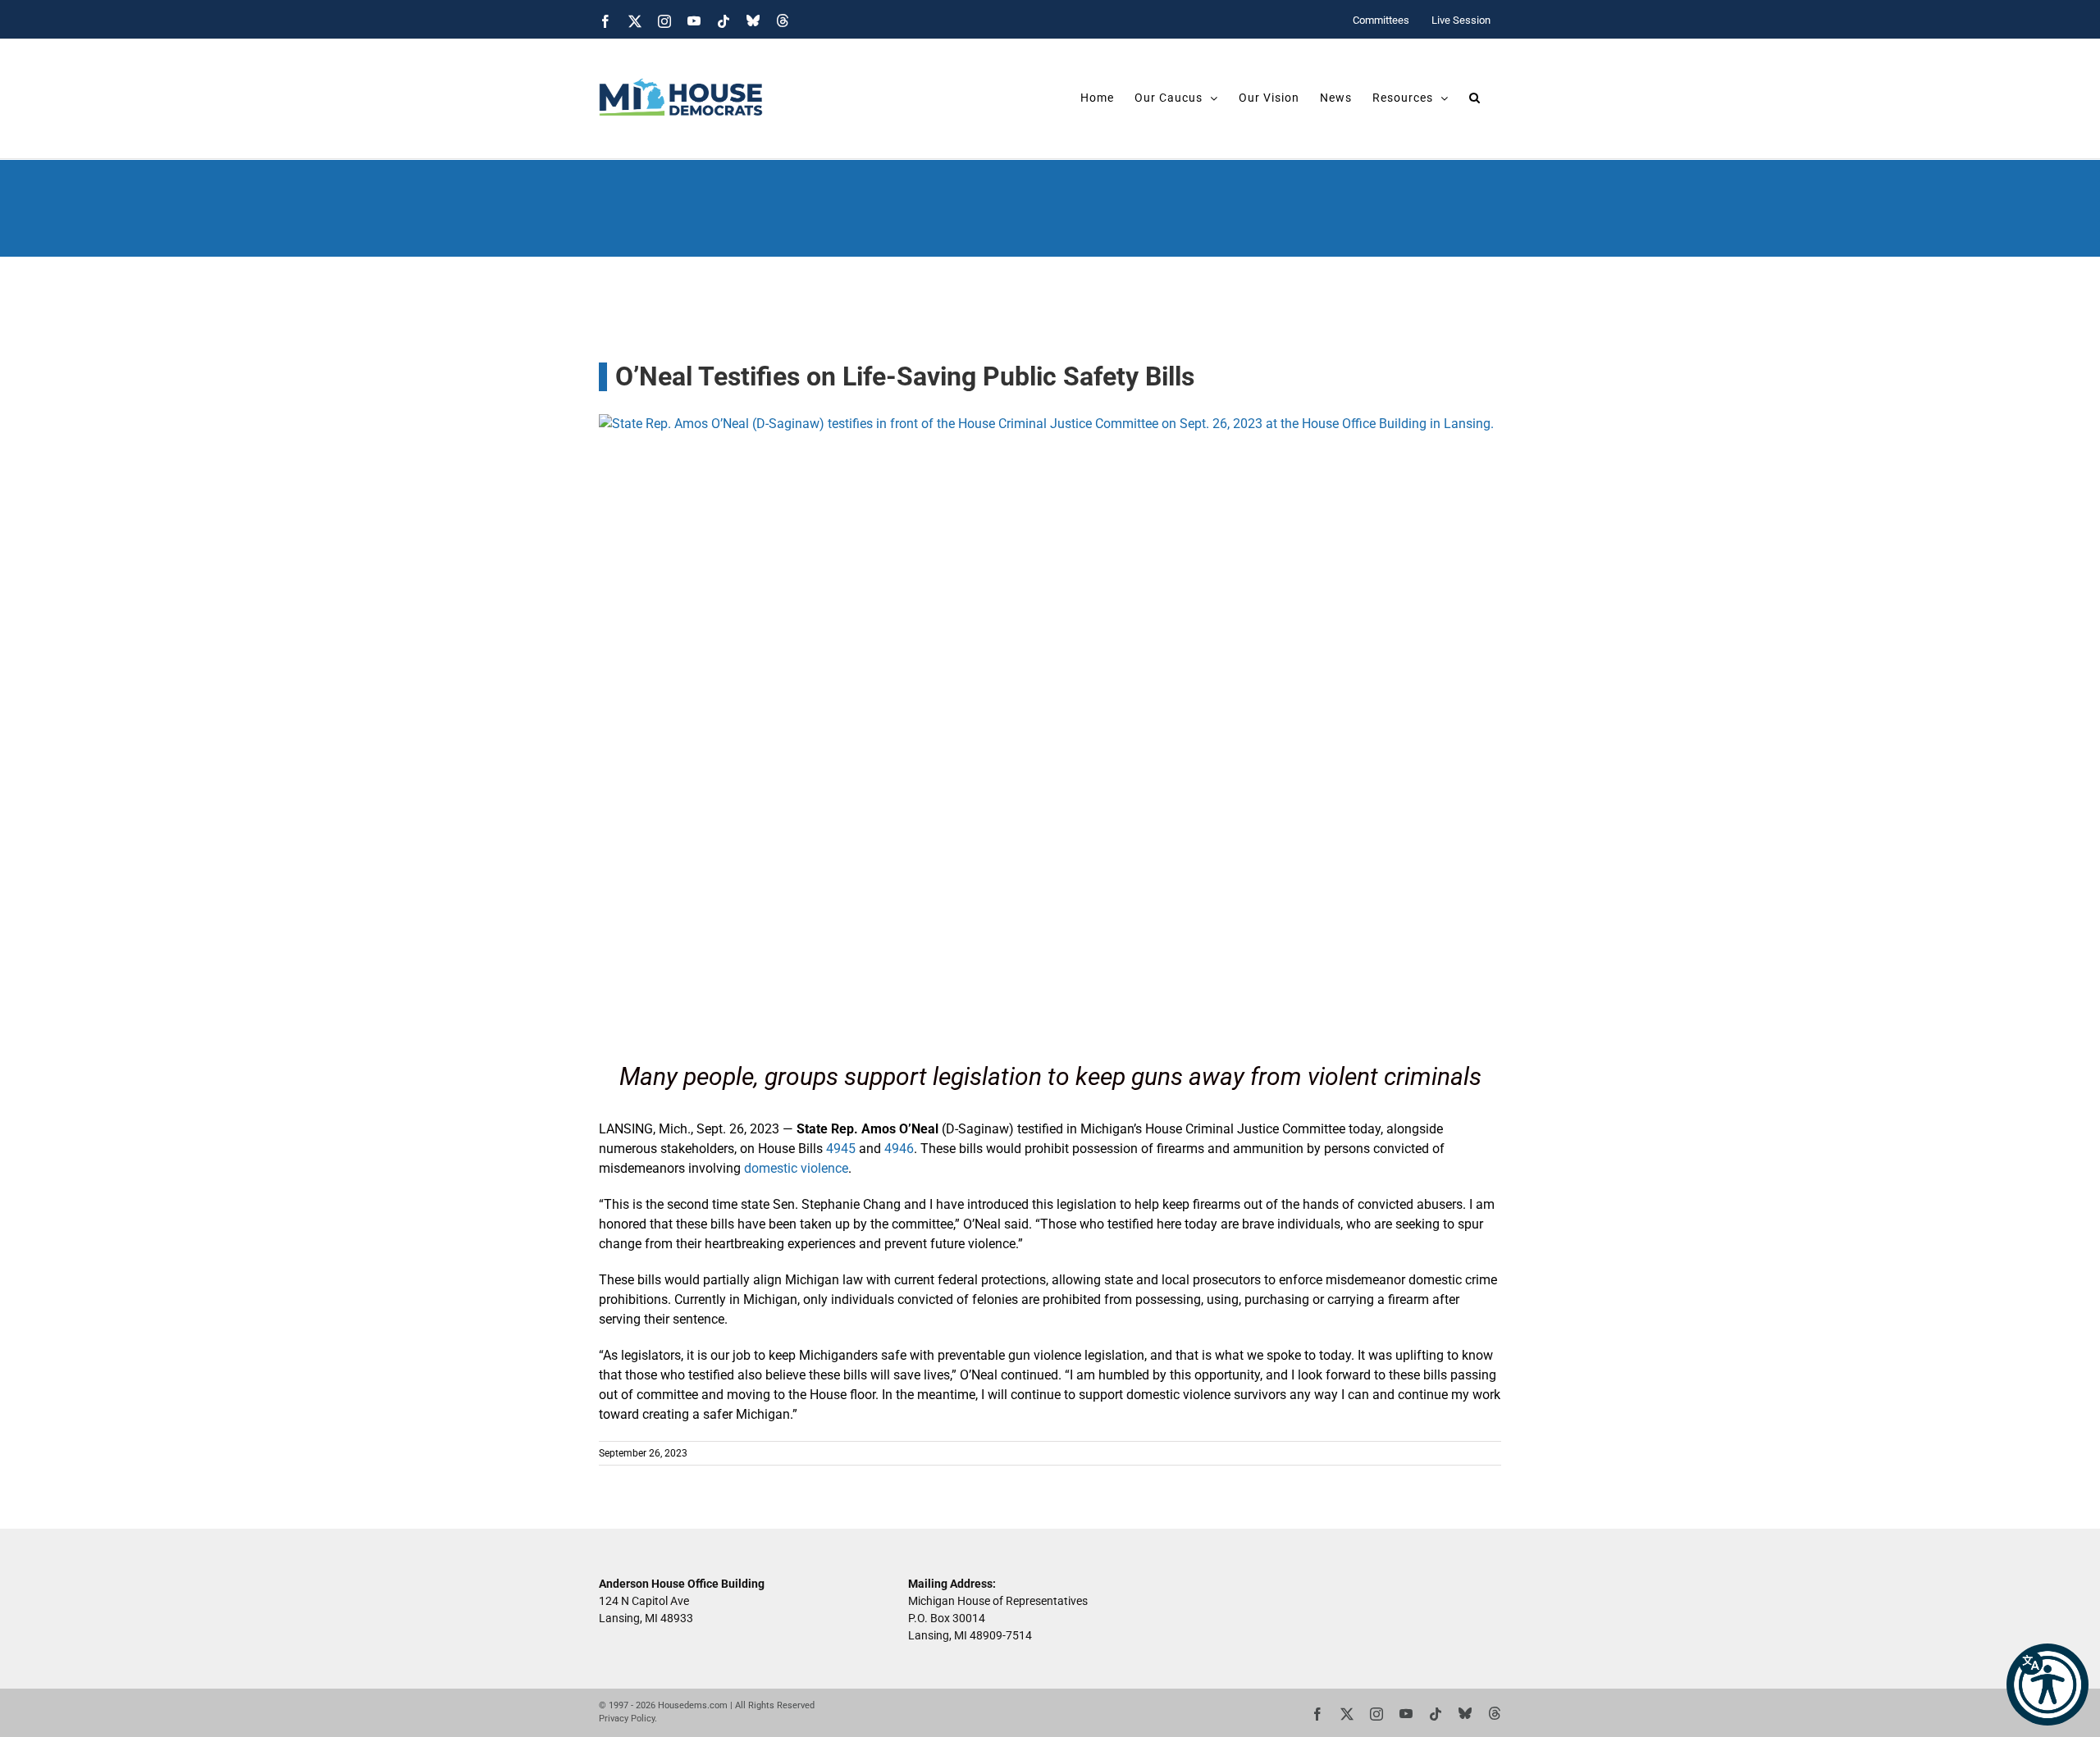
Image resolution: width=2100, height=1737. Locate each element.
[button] (2047, 1685)
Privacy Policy (627, 1719)
